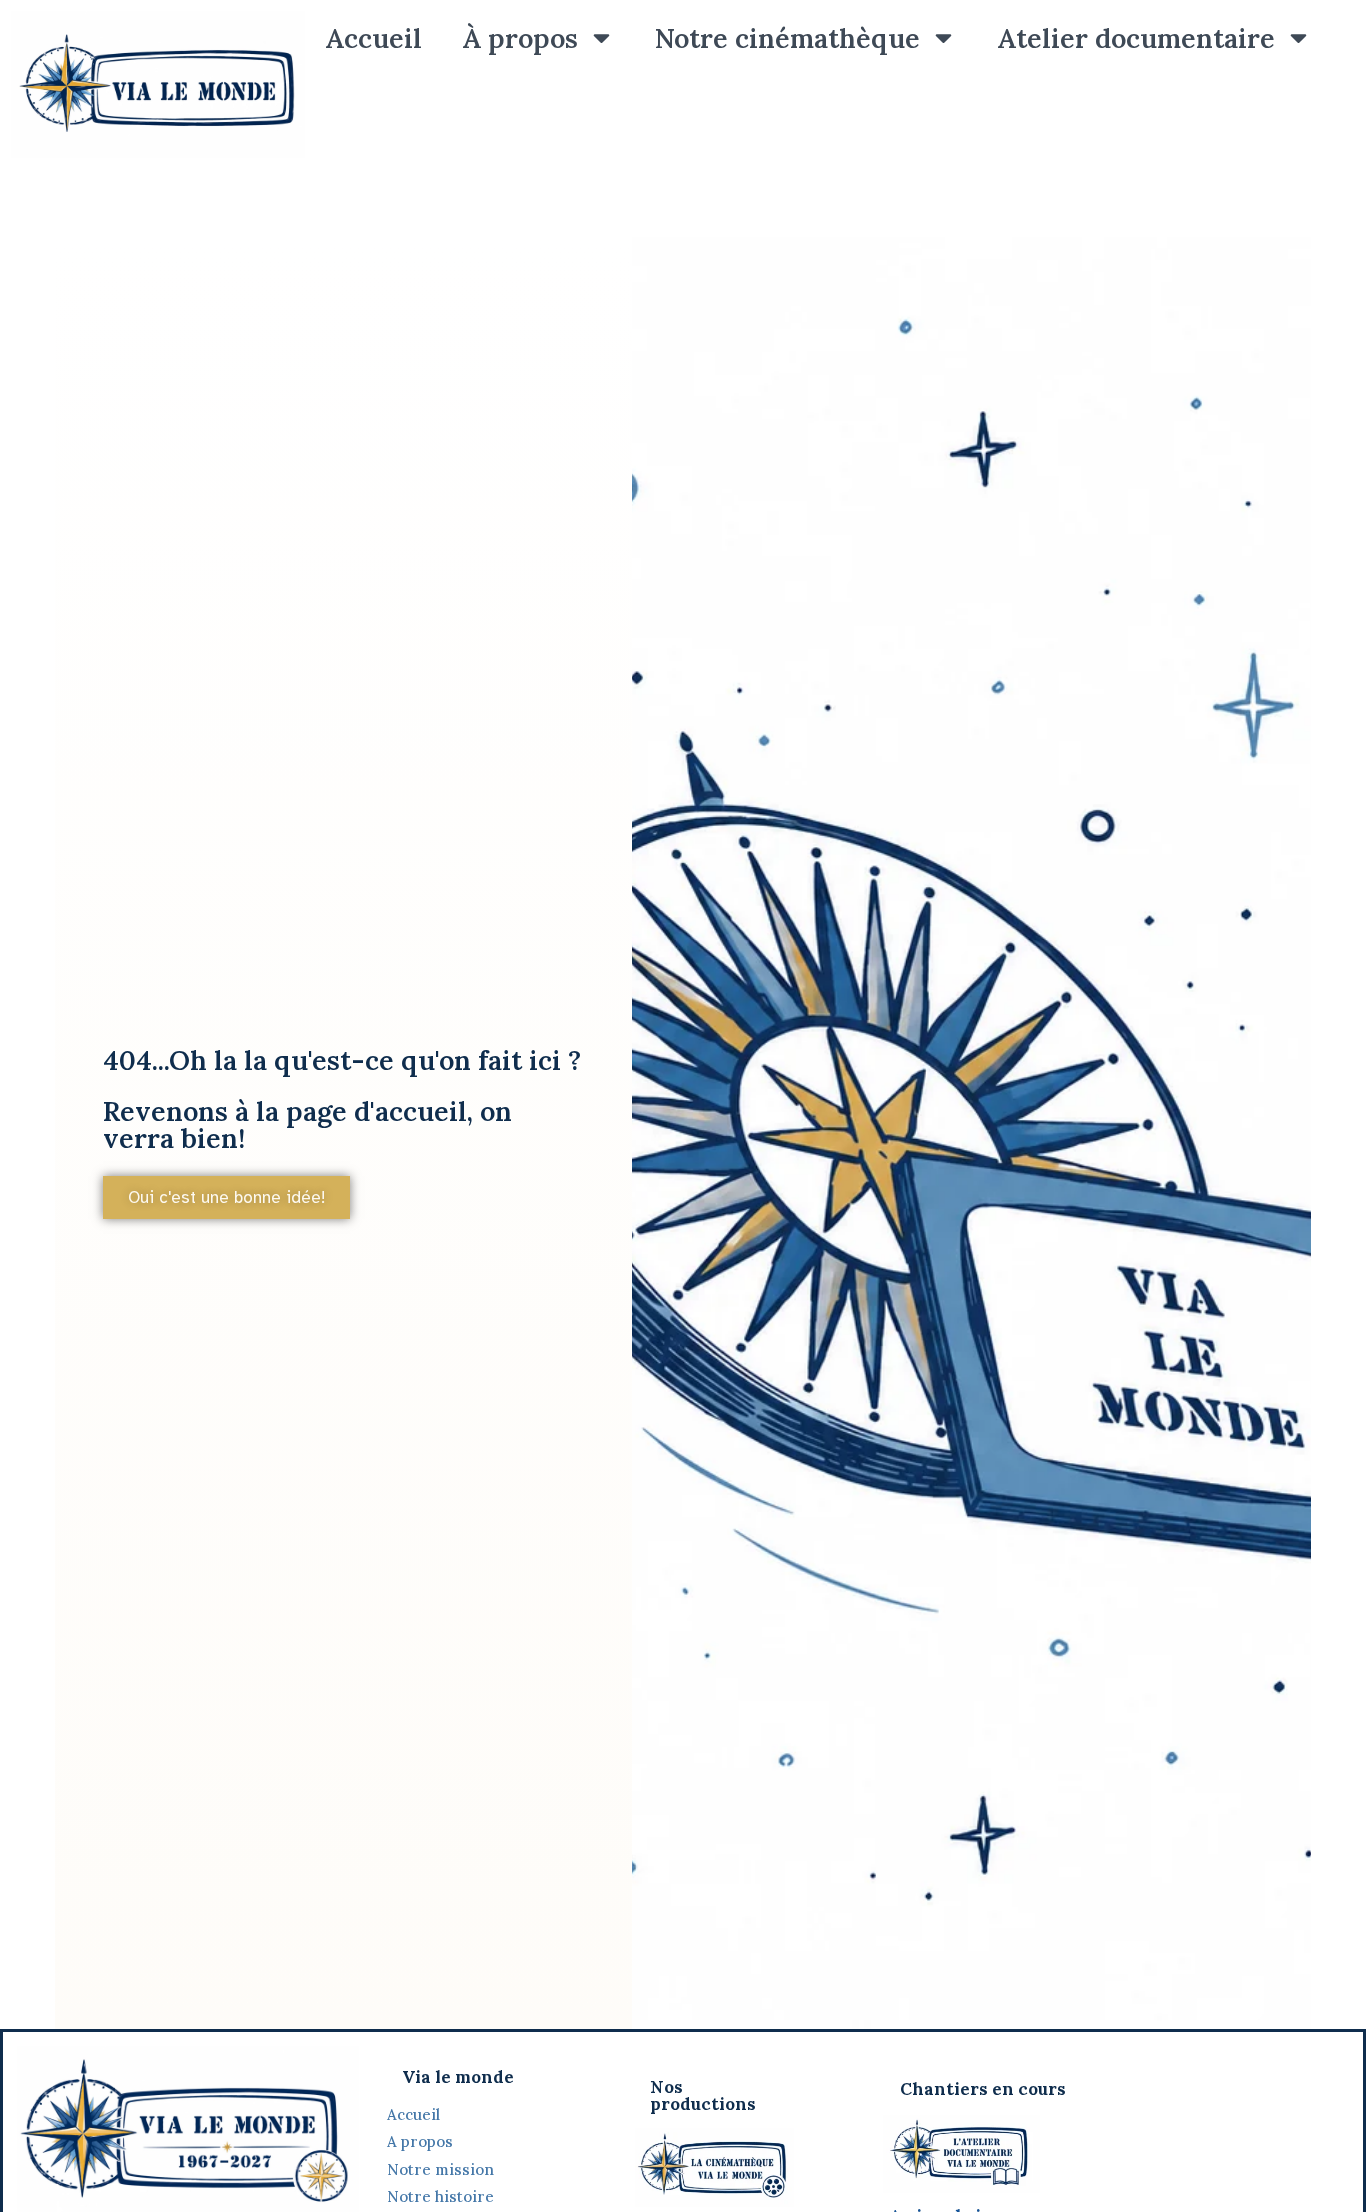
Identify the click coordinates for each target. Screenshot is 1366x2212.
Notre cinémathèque (787, 38)
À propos (520, 38)
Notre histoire (442, 2196)
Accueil (373, 38)
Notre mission (440, 2169)
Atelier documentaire (1136, 38)
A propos (420, 2141)
